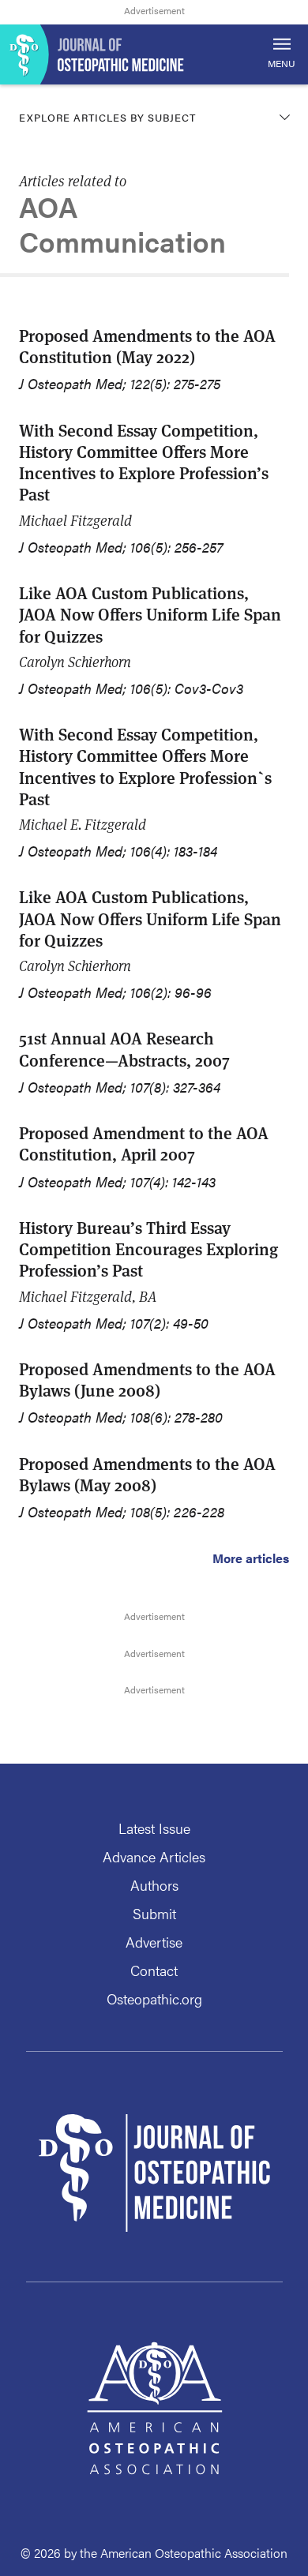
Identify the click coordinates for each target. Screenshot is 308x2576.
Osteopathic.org (154, 1999)
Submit (154, 1913)
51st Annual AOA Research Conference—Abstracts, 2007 (124, 1048)
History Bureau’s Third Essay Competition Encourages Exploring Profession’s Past (148, 1249)
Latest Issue (154, 1828)
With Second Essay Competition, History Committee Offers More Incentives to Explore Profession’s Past (144, 462)
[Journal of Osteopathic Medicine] (154, 54)
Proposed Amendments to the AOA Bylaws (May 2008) (147, 1474)
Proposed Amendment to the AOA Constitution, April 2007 (144, 1143)
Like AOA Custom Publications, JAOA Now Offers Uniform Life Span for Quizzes (150, 614)
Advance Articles (154, 1856)
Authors (154, 1885)
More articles (251, 1558)
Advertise (154, 1942)
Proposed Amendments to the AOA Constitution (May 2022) (147, 346)
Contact (154, 1970)
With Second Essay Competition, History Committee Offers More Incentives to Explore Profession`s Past (145, 766)
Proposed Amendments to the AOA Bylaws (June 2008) (147, 1379)
